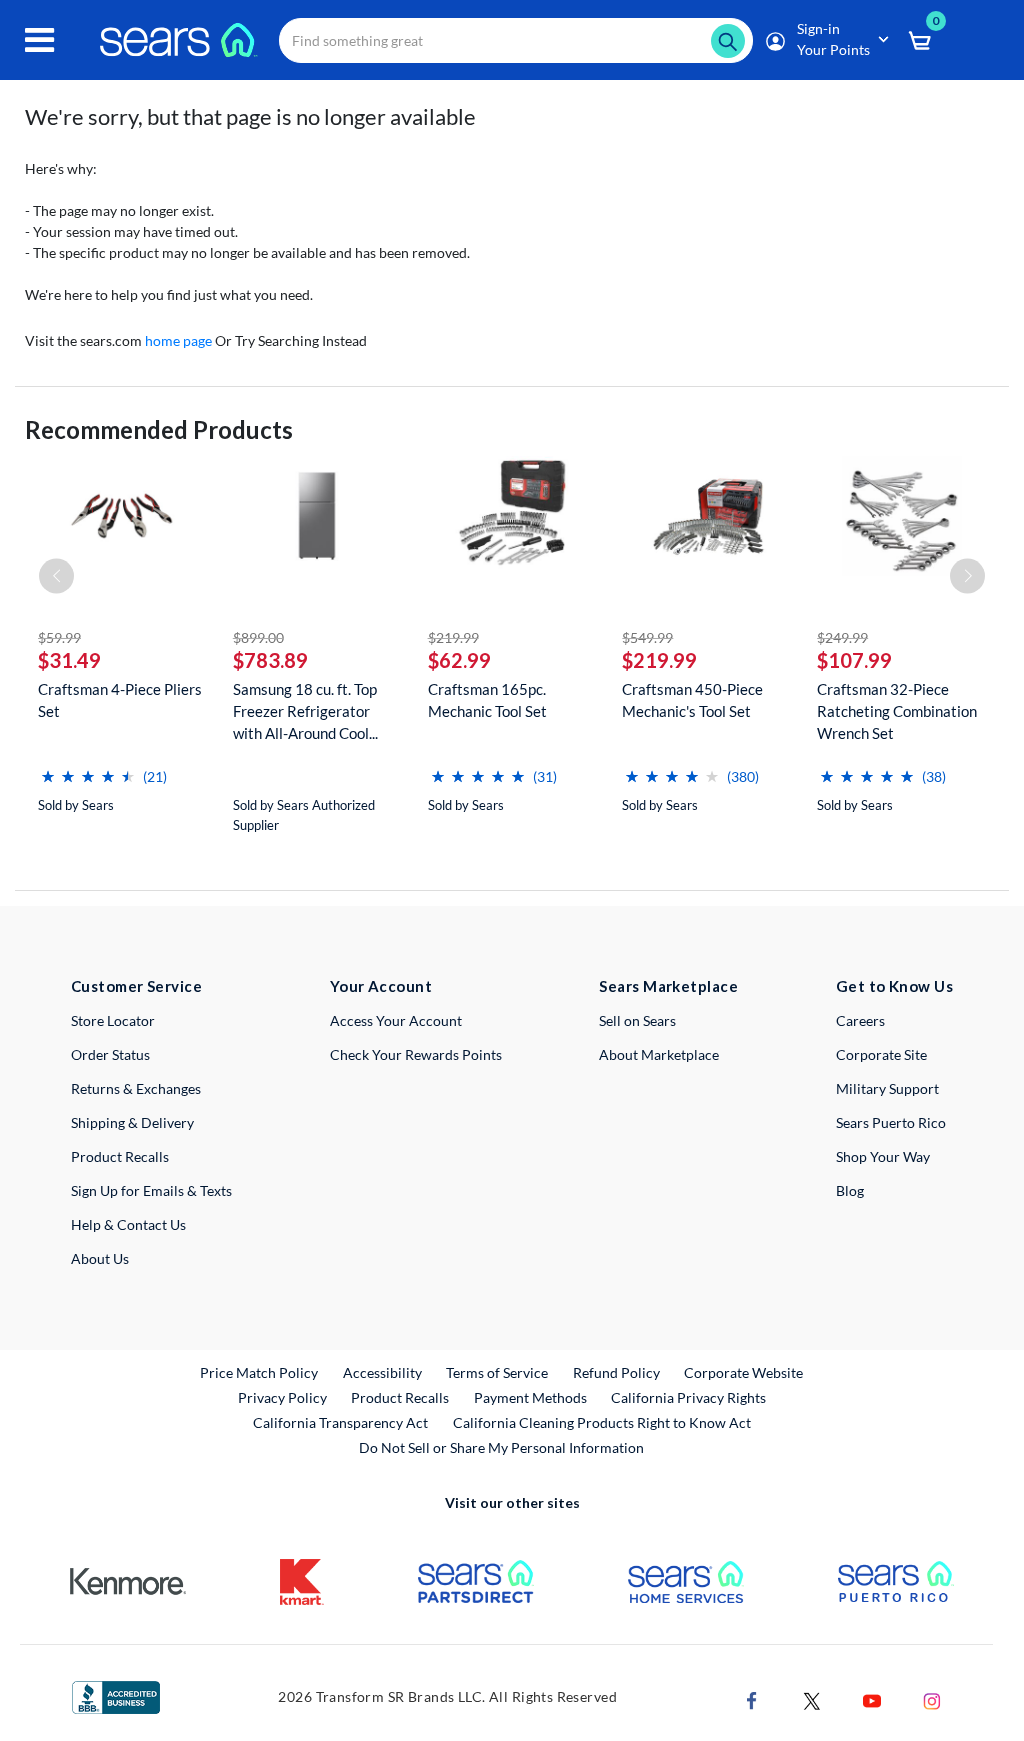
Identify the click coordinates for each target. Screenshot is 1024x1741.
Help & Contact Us (128, 1224)
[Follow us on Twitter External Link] (812, 1698)
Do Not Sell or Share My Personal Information (501, 1447)
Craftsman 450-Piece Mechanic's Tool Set (692, 700)
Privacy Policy (282, 1397)
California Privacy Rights (688, 1397)
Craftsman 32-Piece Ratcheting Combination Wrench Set (897, 711)
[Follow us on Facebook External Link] (752, 1698)
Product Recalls (120, 1156)
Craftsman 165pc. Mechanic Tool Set (487, 700)
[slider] (88, 768)
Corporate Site (881, 1054)
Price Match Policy (259, 1372)
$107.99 (854, 660)
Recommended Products (159, 429)
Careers (860, 1020)
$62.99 (459, 660)
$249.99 (842, 637)
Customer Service (136, 986)
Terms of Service (497, 1372)
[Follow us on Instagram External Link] (932, 1698)
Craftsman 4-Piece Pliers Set (120, 700)
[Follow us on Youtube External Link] (872, 1698)
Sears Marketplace (668, 986)
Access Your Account (396, 1020)
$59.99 (59, 637)
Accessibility (382, 1372)
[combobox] (516, 40)
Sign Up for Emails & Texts (151, 1190)
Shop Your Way (883, 1156)
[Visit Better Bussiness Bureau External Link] (116, 1695)
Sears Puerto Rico (891, 1122)
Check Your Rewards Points (416, 1054)
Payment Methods (530, 1397)
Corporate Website (744, 1372)
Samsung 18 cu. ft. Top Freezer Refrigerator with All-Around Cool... (305, 711)
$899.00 (258, 637)
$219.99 (453, 637)
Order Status (110, 1054)
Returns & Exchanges (136, 1088)
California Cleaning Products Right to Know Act (602, 1422)
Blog (850, 1190)
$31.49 (69, 660)
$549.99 (647, 637)
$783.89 (270, 660)
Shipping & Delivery (132, 1122)
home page (178, 340)
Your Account (381, 986)
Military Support (887, 1088)
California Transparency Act (340, 1422)
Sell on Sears (637, 1020)
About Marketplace (659, 1054)
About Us (100, 1258)
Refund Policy (616, 1372)
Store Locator (113, 1020)
